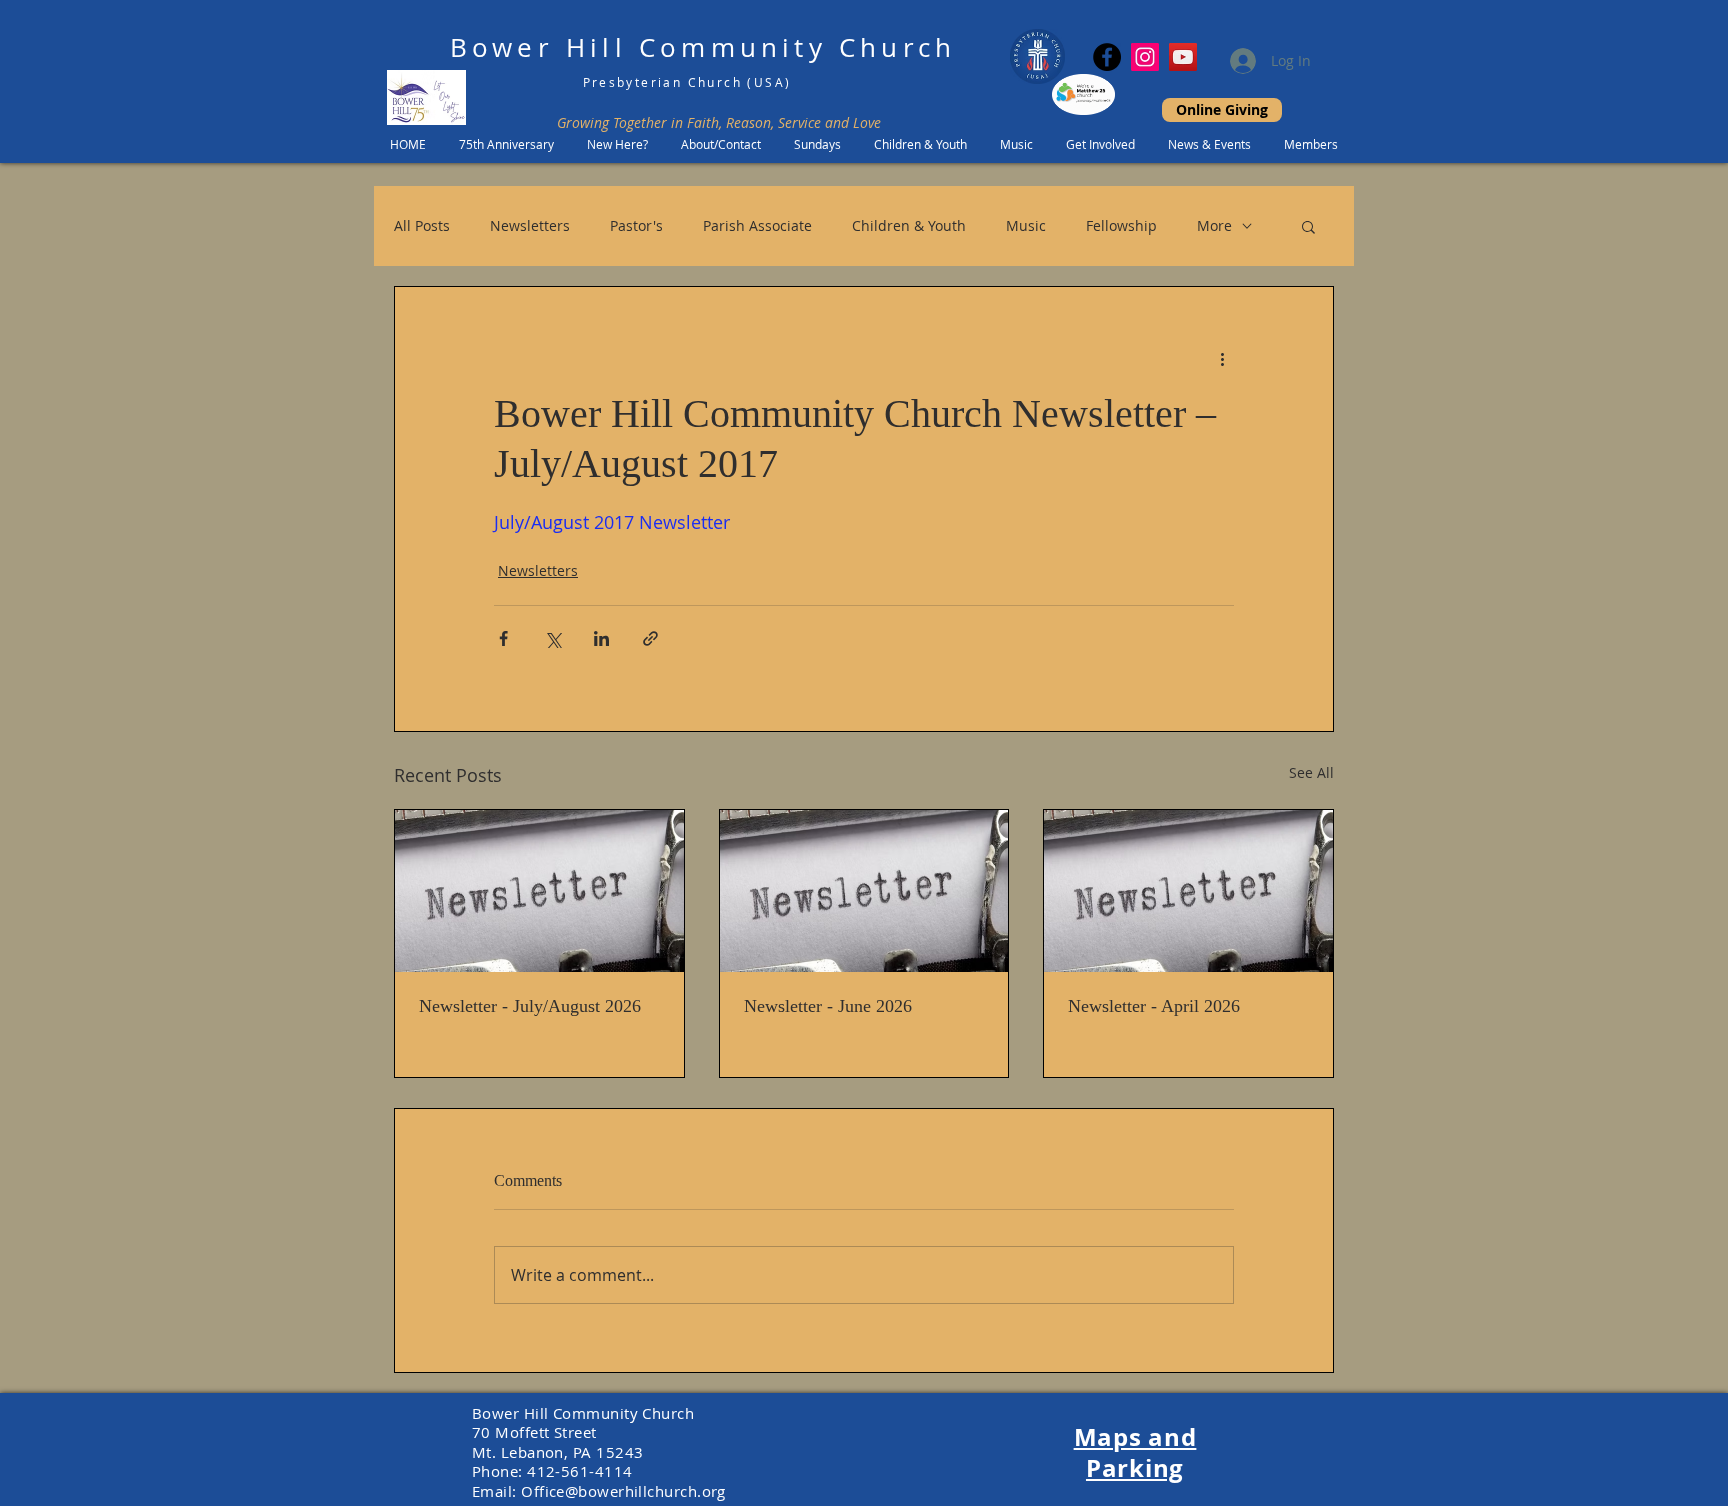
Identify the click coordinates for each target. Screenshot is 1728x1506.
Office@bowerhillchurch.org (623, 1491)
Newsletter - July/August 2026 (530, 1006)
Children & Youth (909, 225)
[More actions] (1222, 359)
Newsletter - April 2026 (1154, 1006)
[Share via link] (650, 638)
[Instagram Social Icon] (1145, 57)
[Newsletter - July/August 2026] (539, 891)
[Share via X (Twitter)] (552, 638)
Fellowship (1121, 225)
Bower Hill (538, 47)
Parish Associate (757, 225)
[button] (1308, 226)
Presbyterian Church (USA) (687, 82)
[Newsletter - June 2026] (864, 891)
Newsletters (530, 225)
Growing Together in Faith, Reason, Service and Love (719, 122)
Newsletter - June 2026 (828, 1006)
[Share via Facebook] (503, 638)
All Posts (422, 225)
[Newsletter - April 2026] (1188, 891)
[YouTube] (1183, 57)
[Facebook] (1107, 57)
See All (1311, 772)
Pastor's (636, 225)
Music (1026, 225)
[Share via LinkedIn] (601, 638)
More (1214, 225)
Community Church (797, 47)
